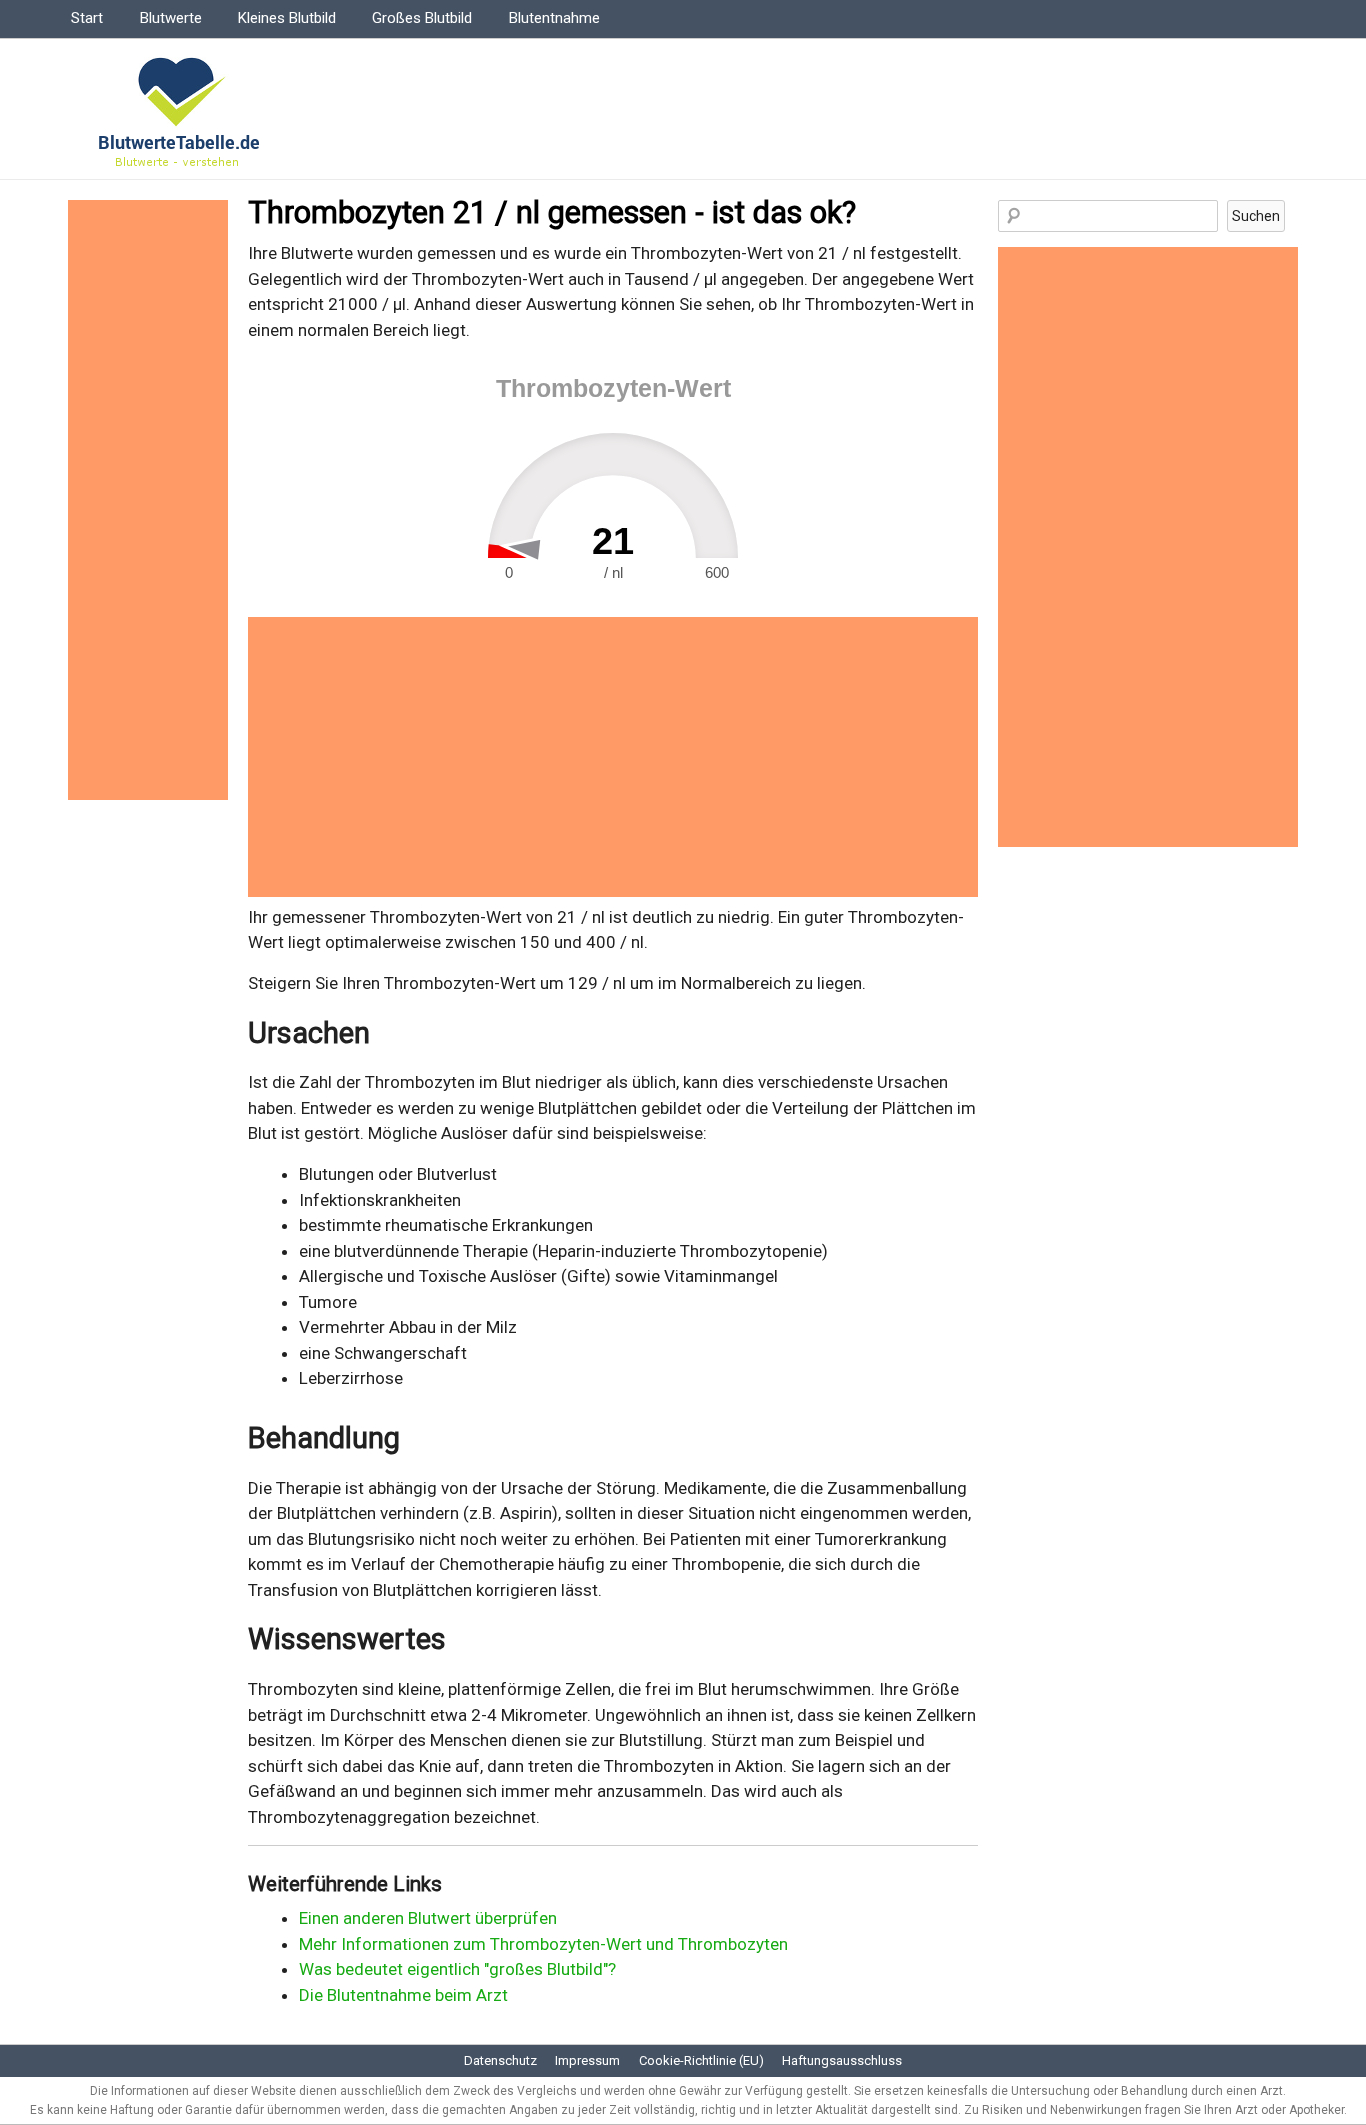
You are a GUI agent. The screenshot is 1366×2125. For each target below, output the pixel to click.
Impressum (587, 2060)
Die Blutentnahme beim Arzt (403, 1995)
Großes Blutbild (422, 18)
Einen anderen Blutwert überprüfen (428, 1918)
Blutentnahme (554, 18)
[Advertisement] (613, 757)
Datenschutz (500, 2060)
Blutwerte (171, 18)
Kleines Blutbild (287, 18)
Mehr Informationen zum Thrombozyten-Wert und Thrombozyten (543, 1944)
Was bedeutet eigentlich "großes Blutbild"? (457, 1969)
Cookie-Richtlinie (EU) (701, 2060)
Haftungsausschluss (842, 2060)
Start (87, 18)
